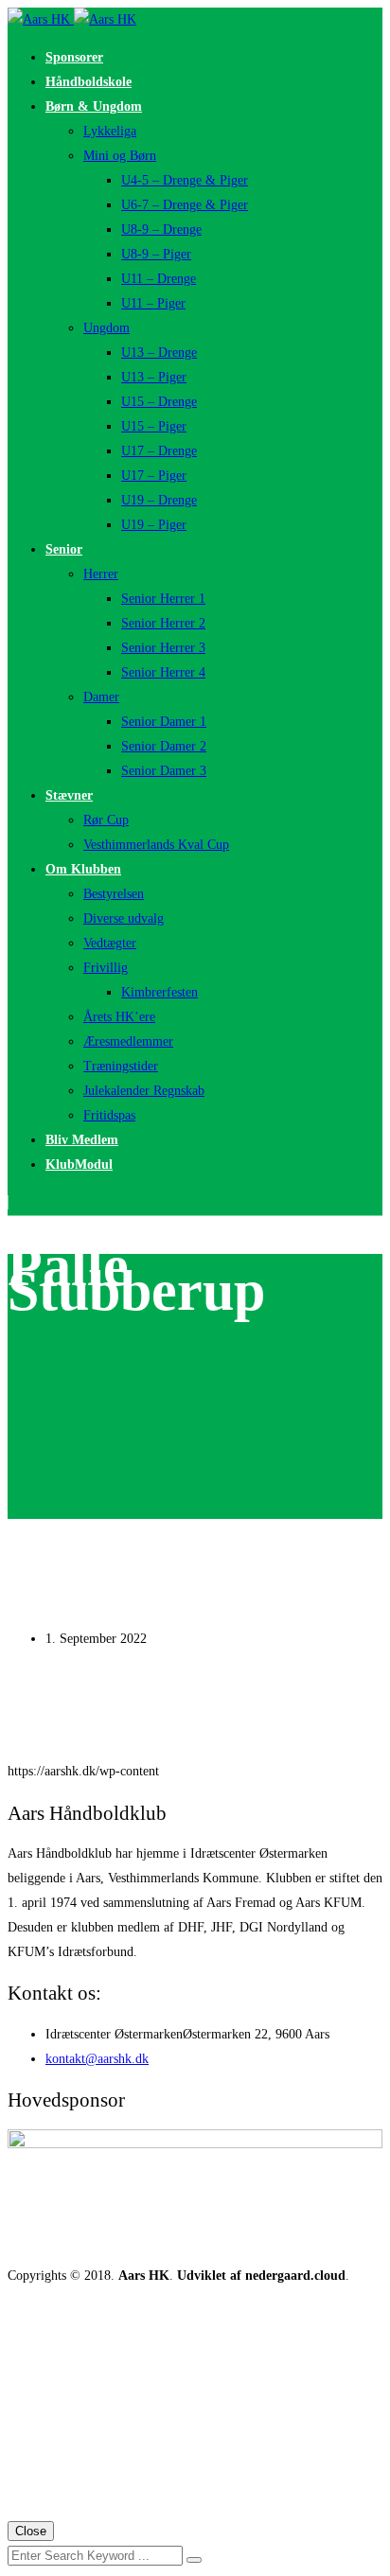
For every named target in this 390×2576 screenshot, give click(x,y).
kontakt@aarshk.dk (97, 2059)
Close (31, 2531)
